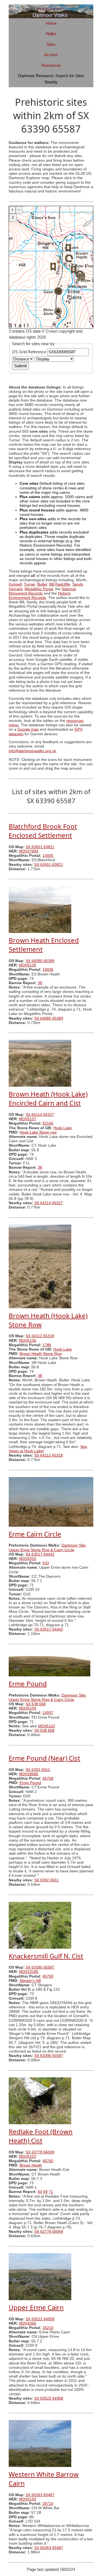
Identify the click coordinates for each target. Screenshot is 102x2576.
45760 (48, 2161)
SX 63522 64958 (40, 2319)
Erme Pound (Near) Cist (44, 1758)
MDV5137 (28, 1119)
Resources (51, 65)
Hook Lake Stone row (38, 1132)
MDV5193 (28, 2499)
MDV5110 (47, 1726)
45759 (48, 1976)
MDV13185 (29, 1972)
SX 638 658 (36, 1704)
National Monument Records (42, 591)
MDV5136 (28, 1341)
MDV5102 (28, 2157)
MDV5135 (28, 965)
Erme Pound (28, 1684)
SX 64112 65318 (40, 1336)
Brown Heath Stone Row (41, 1354)
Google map (28, 729)
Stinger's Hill (30, 1981)
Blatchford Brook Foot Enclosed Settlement (43, 831)
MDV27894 (29, 851)
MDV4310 (28, 1559)
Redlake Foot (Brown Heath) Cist (41, 2136)
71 (51, 2192)
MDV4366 (28, 2323)
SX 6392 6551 (38, 1770)
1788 (47, 1345)
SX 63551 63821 (40, 847)
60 (40, 2192)
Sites (51, 44)
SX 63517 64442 (40, 1554)
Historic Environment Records (40, 596)
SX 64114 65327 (40, 1115)
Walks (51, 34)
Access (51, 55)
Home (51, 23)
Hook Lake (63, 1128)
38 (40, 983)
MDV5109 (28, 1708)
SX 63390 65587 (40, 1967)
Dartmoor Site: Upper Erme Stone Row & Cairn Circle (48, 1548)
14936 (48, 970)
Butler (42, 584)
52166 (48, 1123)
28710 (48, 2504)
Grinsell (15, 584)
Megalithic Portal (39, 589)
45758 (48, 1778)
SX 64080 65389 (40, 961)
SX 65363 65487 (40, 2495)
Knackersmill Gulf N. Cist (46, 1956)
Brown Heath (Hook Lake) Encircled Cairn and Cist (48, 1098)
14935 (48, 856)
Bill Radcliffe (60, 584)
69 (45, 2192)
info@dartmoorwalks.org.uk (32, 751)
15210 (48, 2328)
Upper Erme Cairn (36, 2307)
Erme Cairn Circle (35, 1534)
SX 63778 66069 (40, 2152)
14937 (48, 1713)
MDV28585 (29, 1774)
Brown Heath (31, 2165)
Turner (30, 584)
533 (46, 1563)
